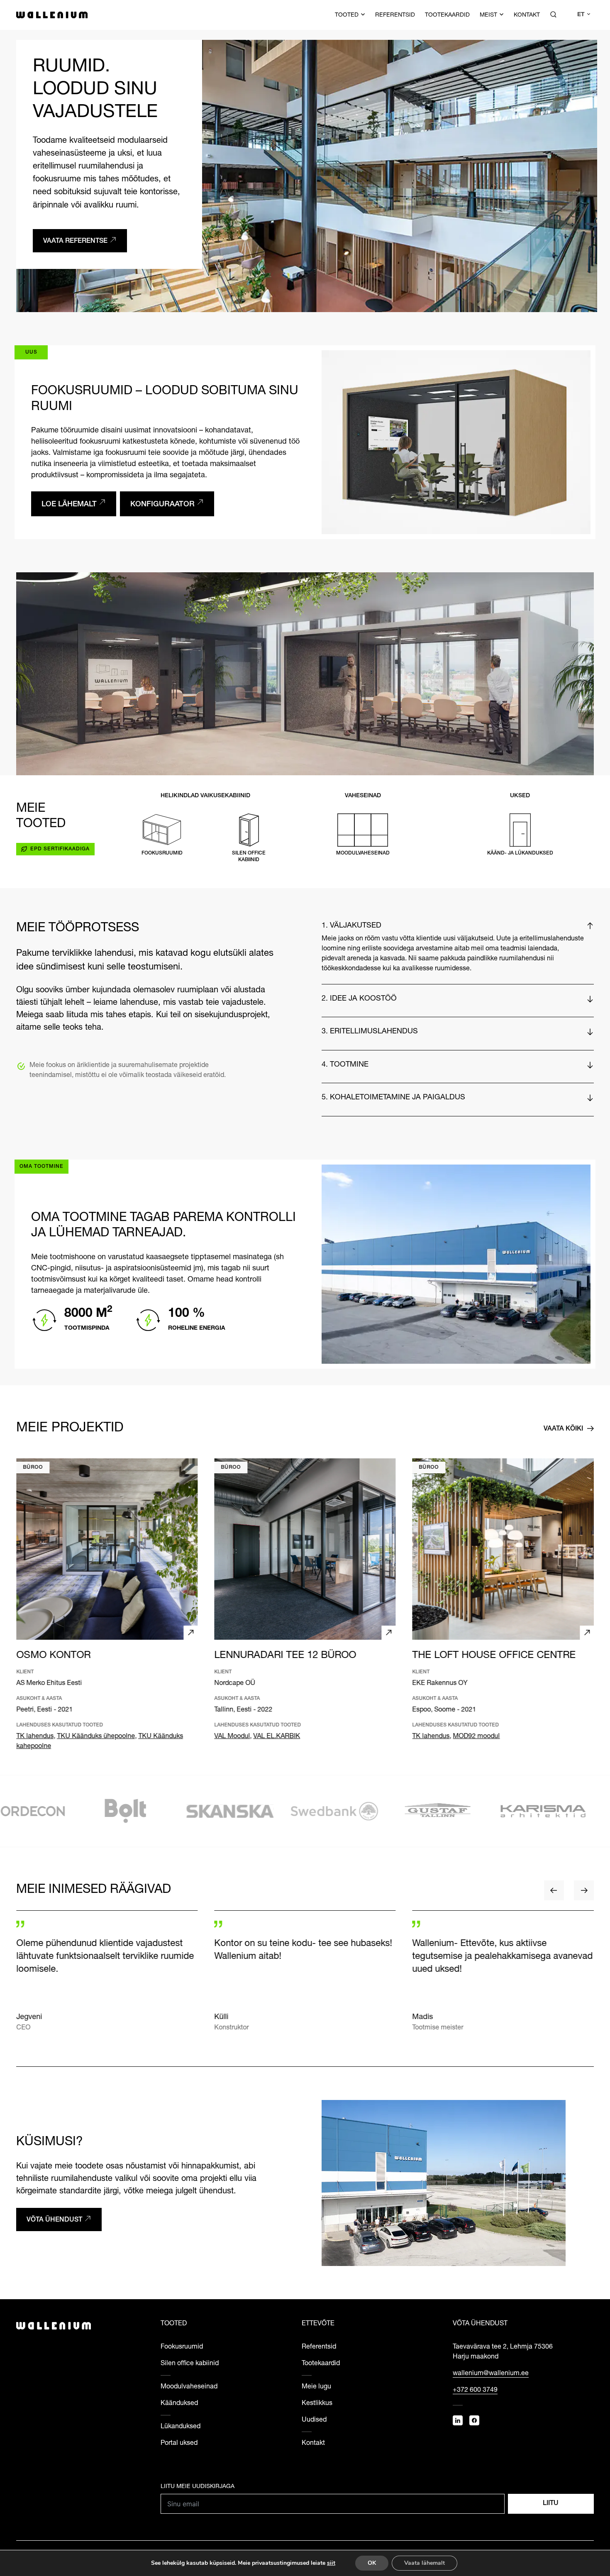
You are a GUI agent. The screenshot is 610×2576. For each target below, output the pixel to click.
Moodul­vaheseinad (189, 2387)
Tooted (347, 15)
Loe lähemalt (69, 505)
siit (331, 2563)
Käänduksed (179, 2404)
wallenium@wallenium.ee (491, 2374)
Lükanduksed (181, 2427)
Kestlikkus (317, 2404)
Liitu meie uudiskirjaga (198, 2487)
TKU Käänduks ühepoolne (96, 1737)
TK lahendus (35, 1737)
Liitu (551, 2504)
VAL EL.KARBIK (277, 1737)
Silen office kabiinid (190, 2364)
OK (372, 2563)
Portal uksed (179, 2444)
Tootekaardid (447, 15)
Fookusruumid (182, 2347)
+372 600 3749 (475, 2390)
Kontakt (527, 15)
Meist (488, 15)
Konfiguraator (162, 505)
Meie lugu (316, 2387)
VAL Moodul (232, 1737)
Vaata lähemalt (425, 2563)
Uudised (314, 2420)
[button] (583, 15)
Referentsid (395, 15)
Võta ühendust (54, 2220)
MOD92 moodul (477, 1737)
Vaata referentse (75, 242)
